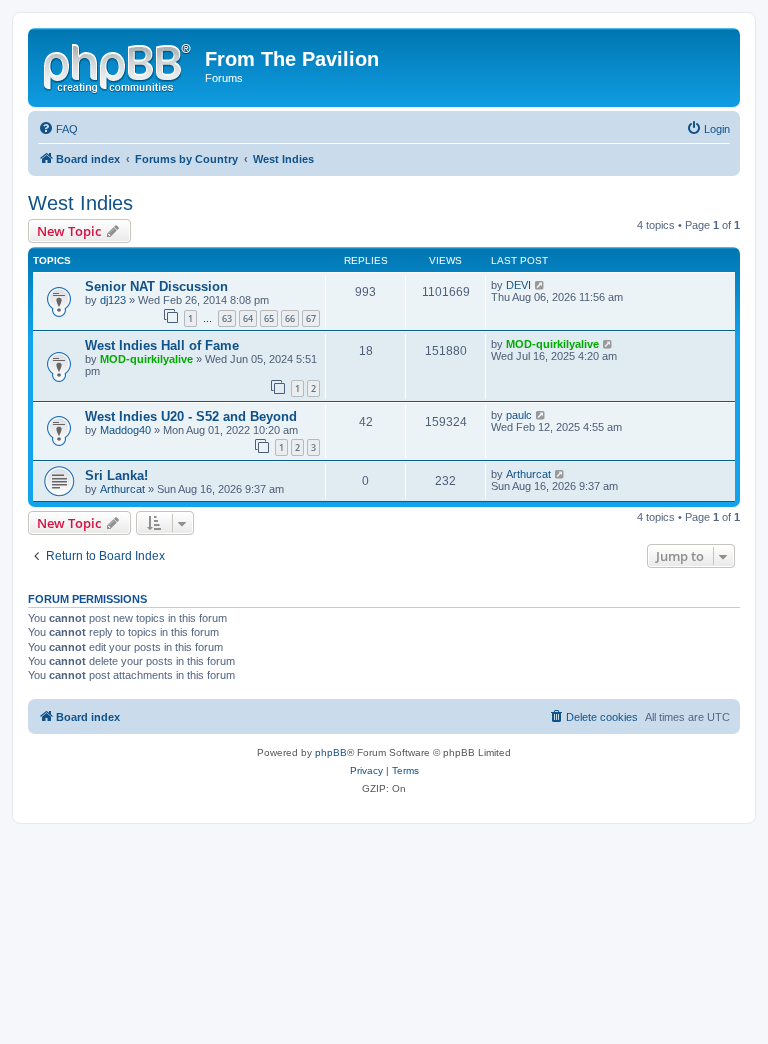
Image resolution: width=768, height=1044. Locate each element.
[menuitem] (58, 129)
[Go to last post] (540, 285)
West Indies (80, 203)
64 (248, 318)
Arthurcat (122, 489)
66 (290, 318)
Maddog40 (125, 430)
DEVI (518, 285)
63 (227, 318)
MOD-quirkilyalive (146, 359)
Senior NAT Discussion (156, 286)
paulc (519, 415)
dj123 (113, 300)
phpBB (331, 752)
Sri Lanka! (116, 475)
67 (311, 318)
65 (269, 318)
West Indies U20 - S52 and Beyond (191, 416)
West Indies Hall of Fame (162, 345)
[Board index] (119, 65)
